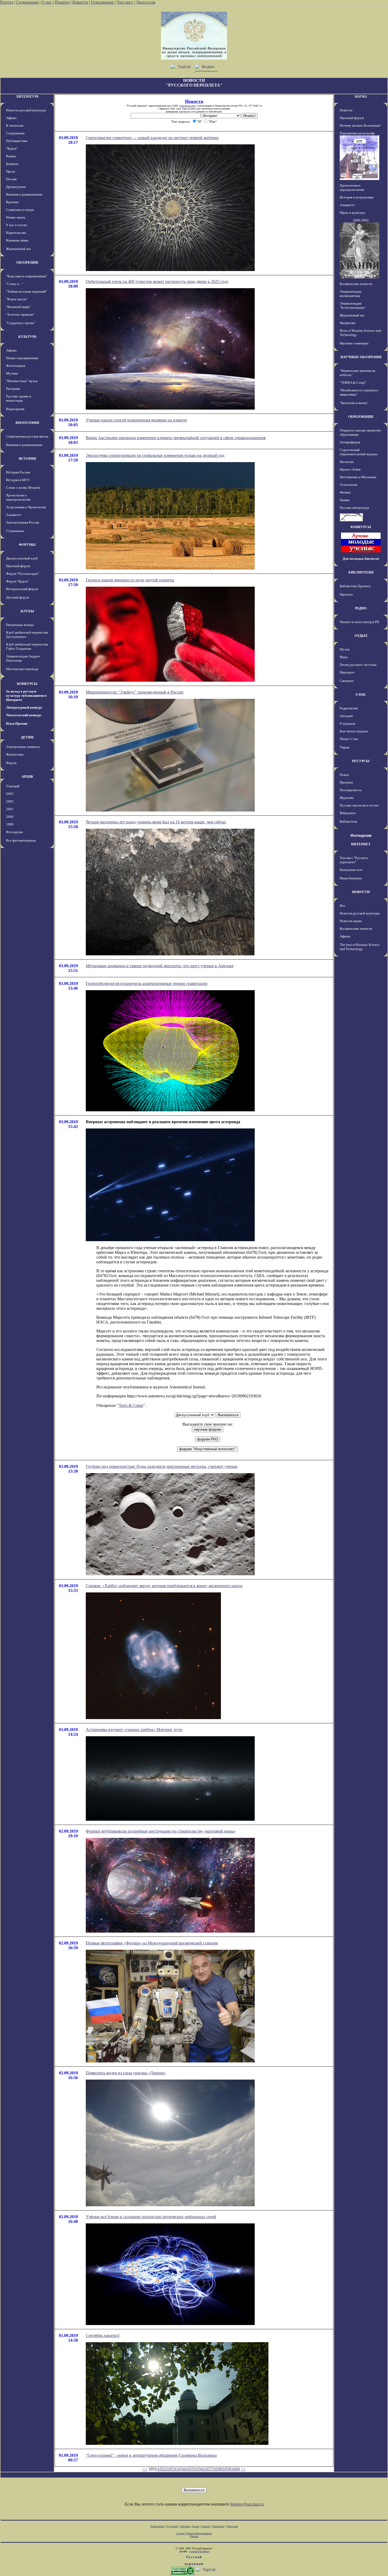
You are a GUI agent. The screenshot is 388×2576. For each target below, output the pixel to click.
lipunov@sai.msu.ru (247, 2504)
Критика (12, 202)
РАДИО (361, 608)
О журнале (348, 724)
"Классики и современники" (27, 276)
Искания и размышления (24, 194)
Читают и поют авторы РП (359, 622)
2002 (10, 801)
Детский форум (18, 597)
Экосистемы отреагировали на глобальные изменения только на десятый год (155, 455)
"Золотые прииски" (20, 314)
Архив (195, 2526)
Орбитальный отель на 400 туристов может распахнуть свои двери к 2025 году (157, 281)
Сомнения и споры (20, 210)
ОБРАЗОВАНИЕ (361, 417)
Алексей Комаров (199, 2551)
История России (18, 472)
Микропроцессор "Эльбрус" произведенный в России (135, 692)
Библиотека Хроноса (355, 586)
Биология (347, 462)
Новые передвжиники (22, 358)
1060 (236, 2469)
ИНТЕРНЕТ (361, 844)
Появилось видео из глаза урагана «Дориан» (126, 2073)
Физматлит (348, 323)
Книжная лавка (17, 240)
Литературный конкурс (24, 707)
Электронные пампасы (23, 747)
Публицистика (17, 141)
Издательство (16, 233)
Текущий (13, 786)
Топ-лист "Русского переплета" (354, 860)
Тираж (345, 747)
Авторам (346, 716)
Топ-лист (125, 2)
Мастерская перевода (22, 669)
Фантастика (15, 754)
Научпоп (346, 594)
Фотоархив (14, 832)
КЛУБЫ (27, 611)
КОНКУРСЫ (27, 684)
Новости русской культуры (26, 110)
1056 (199, 2469)
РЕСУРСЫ (361, 761)
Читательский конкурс (24, 715)
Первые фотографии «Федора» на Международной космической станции (152, 1943)
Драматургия (16, 187)
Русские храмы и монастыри (19, 398)
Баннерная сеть (351, 870)
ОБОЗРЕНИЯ (27, 262)
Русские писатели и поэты (359, 805)
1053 (171, 2469)
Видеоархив (15, 409)
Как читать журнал (354, 731)
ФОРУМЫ (27, 545)
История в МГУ (18, 480)
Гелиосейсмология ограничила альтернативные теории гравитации (147, 983)
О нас (47, 2)
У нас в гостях (17, 225)
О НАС (361, 694)
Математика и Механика (358, 477)
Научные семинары (354, 343)
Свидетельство (187, 106)
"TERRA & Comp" (353, 383)
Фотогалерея (16, 366)
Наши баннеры (351, 878)
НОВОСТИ (361, 892)
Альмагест (14, 515)
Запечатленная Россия (23, 522)
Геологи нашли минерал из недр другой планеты (130, 580)
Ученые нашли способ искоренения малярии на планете (136, 420)
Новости (80, 2)
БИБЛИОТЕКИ (361, 572)
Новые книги (16, 217)
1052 (162, 2469)
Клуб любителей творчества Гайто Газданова (27, 646)
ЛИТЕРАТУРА (27, 96)
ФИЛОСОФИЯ (27, 423)
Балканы (12, 164)
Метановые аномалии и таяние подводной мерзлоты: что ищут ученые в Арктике (160, 966)
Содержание (27, 2)
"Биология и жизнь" (354, 403)
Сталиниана (15, 531)
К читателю (15, 125)
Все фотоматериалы (21, 840)
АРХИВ (27, 777)
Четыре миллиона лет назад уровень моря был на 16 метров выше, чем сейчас (156, 822)
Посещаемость (351, 790)
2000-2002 (361, 220)
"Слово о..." (15, 284)
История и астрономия (357, 197)
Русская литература (354, 508)
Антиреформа (350, 442)
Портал (7, 2)
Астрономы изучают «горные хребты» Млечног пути (134, 1730)
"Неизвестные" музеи (22, 381)
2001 (10, 809)
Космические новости (356, 284)
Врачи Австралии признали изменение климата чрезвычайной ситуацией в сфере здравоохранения (176, 438)
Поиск (344, 775)
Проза (11, 171)
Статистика (218, 2526)
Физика (345, 492)
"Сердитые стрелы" (21, 323)
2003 (10, 794)
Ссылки (205, 2526)
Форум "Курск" (17, 581)
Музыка (12, 373)
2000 (10, 817)
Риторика (13, 389)
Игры (344, 657)
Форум (11, 763)
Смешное (347, 681)
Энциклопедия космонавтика (351, 294)
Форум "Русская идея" (23, 574)
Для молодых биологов (361, 559)
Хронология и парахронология (18, 497)
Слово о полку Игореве (23, 488)
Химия (345, 500)
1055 (190, 2469)
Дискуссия (146, 2)
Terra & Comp (131, 1405)
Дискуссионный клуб (22, 558)
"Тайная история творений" (27, 291)
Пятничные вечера (20, 625)
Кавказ (11, 156)
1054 (180, 2469)
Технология (348, 485)
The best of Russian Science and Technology (360, 947)
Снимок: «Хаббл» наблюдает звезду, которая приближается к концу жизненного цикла (164, 1586)
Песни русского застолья (358, 665)
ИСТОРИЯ (27, 459)
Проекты (346, 782)
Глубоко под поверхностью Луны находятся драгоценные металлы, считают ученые (162, 1466)
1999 (10, 824)
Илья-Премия (17, 724)
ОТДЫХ (361, 636)
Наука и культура (352, 213)
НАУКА (361, 96)
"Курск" (12, 148)
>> (243, 2469)
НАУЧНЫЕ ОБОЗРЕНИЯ (361, 357)
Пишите (62, 2)
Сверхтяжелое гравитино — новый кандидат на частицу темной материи (152, 138)
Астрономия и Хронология (26, 507)
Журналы (347, 798)
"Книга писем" (17, 299)
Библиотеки (348, 821)
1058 (217, 2469)
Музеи (345, 649)
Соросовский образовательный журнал (359, 452)
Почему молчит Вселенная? (360, 125)
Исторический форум (22, 589)
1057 (208, 2469)
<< (145, 2469)
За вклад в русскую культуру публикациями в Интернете (26, 696)
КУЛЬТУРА (27, 337)
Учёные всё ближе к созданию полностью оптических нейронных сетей (151, 2217)
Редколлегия (349, 708)
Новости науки (351, 921)
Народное (347, 672)
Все (342, 906)
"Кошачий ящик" (18, 307)
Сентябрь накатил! (103, 2335)
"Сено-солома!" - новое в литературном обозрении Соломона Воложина (151, 2455)
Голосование (103, 2)
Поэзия (11, 179)
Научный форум (18, 566)
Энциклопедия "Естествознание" (353, 305)
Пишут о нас (349, 739)
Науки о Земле (350, 469)
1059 (226, 2469)
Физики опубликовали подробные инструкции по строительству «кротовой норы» (161, 1831)
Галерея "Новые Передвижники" (194, 2533)
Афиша (11, 118)
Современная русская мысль (27, 436)
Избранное (348, 813)
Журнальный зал (18, 249)
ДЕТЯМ (27, 737)
